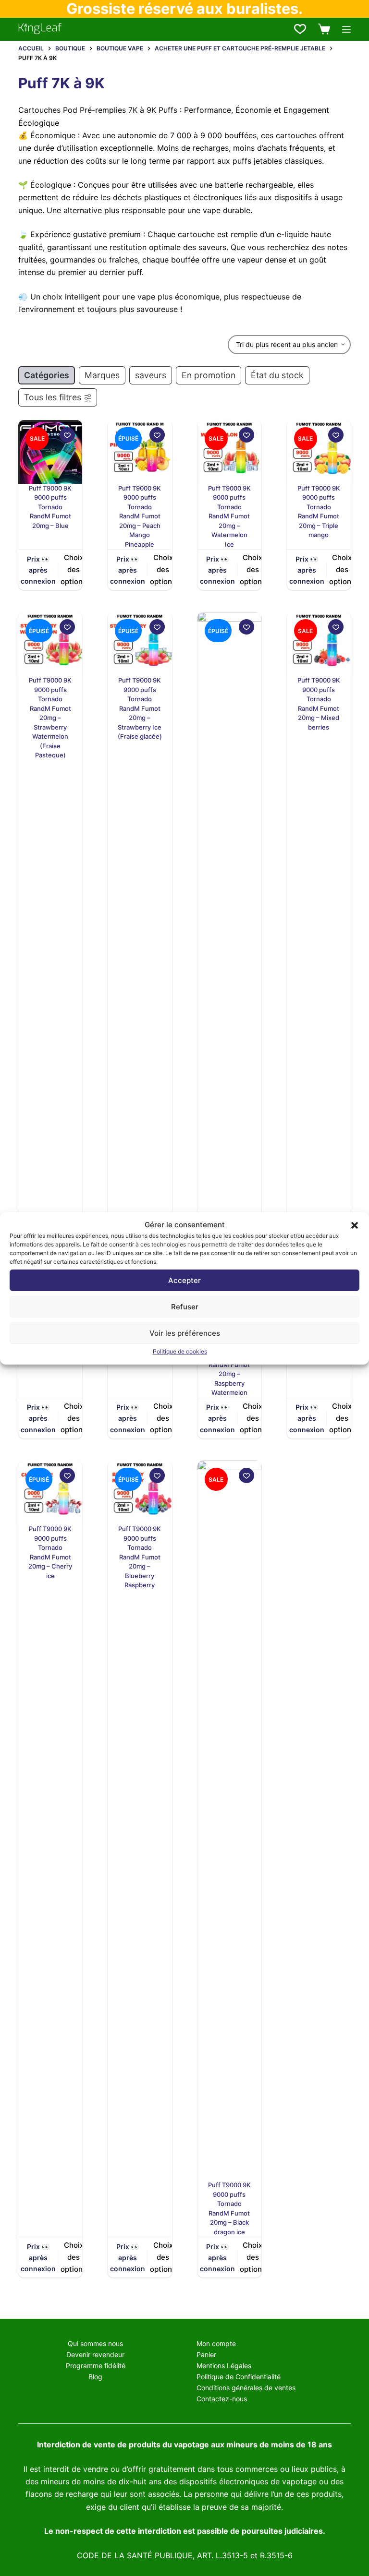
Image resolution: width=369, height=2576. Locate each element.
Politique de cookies (180, 1351)
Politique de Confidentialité (239, 2377)
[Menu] (346, 29)
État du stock (277, 375)
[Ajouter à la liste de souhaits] (67, 435)
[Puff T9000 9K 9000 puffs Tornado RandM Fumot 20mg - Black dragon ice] (229, 1821)
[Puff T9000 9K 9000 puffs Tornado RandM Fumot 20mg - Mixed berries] (319, 644)
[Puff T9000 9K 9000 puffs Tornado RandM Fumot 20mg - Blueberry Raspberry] (140, 1492)
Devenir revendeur (95, 2354)
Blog (95, 2377)
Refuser (185, 1307)
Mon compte (216, 2343)
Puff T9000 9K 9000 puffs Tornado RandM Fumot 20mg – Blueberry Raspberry (140, 1557)
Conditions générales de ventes (246, 2388)
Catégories (47, 375)
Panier (206, 2354)
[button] (355, 1225)
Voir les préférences (185, 1333)
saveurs (151, 375)
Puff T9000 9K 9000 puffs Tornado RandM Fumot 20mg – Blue (50, 507)
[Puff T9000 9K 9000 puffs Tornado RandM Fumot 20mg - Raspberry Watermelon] (229, 972)
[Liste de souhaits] (300, 29)
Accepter (184, 1280)
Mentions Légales (224, 2366)
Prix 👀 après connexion (38, 570)
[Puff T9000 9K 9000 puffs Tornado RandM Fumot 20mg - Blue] (50, 452)
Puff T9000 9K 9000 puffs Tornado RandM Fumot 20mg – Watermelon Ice (229, 516)
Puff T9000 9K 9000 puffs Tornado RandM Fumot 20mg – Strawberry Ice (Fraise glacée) (140, 708)
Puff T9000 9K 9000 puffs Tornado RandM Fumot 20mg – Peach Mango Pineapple (140, 516)
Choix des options (74, 569)
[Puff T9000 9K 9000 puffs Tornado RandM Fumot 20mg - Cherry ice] (50, 1492)
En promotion (209, 375)
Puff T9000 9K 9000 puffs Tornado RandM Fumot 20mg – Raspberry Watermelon (229, 1364)
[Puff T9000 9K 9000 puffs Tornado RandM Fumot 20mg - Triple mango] (319, 452)
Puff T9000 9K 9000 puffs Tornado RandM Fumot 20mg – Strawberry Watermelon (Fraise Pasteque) (50, 718)
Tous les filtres (53, 397)
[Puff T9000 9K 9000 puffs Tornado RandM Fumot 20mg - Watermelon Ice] (229, 452)
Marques (102, 375)
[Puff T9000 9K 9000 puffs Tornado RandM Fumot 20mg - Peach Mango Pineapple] (140, 452)
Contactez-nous (222, 2399)
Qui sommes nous (95, 2343)
